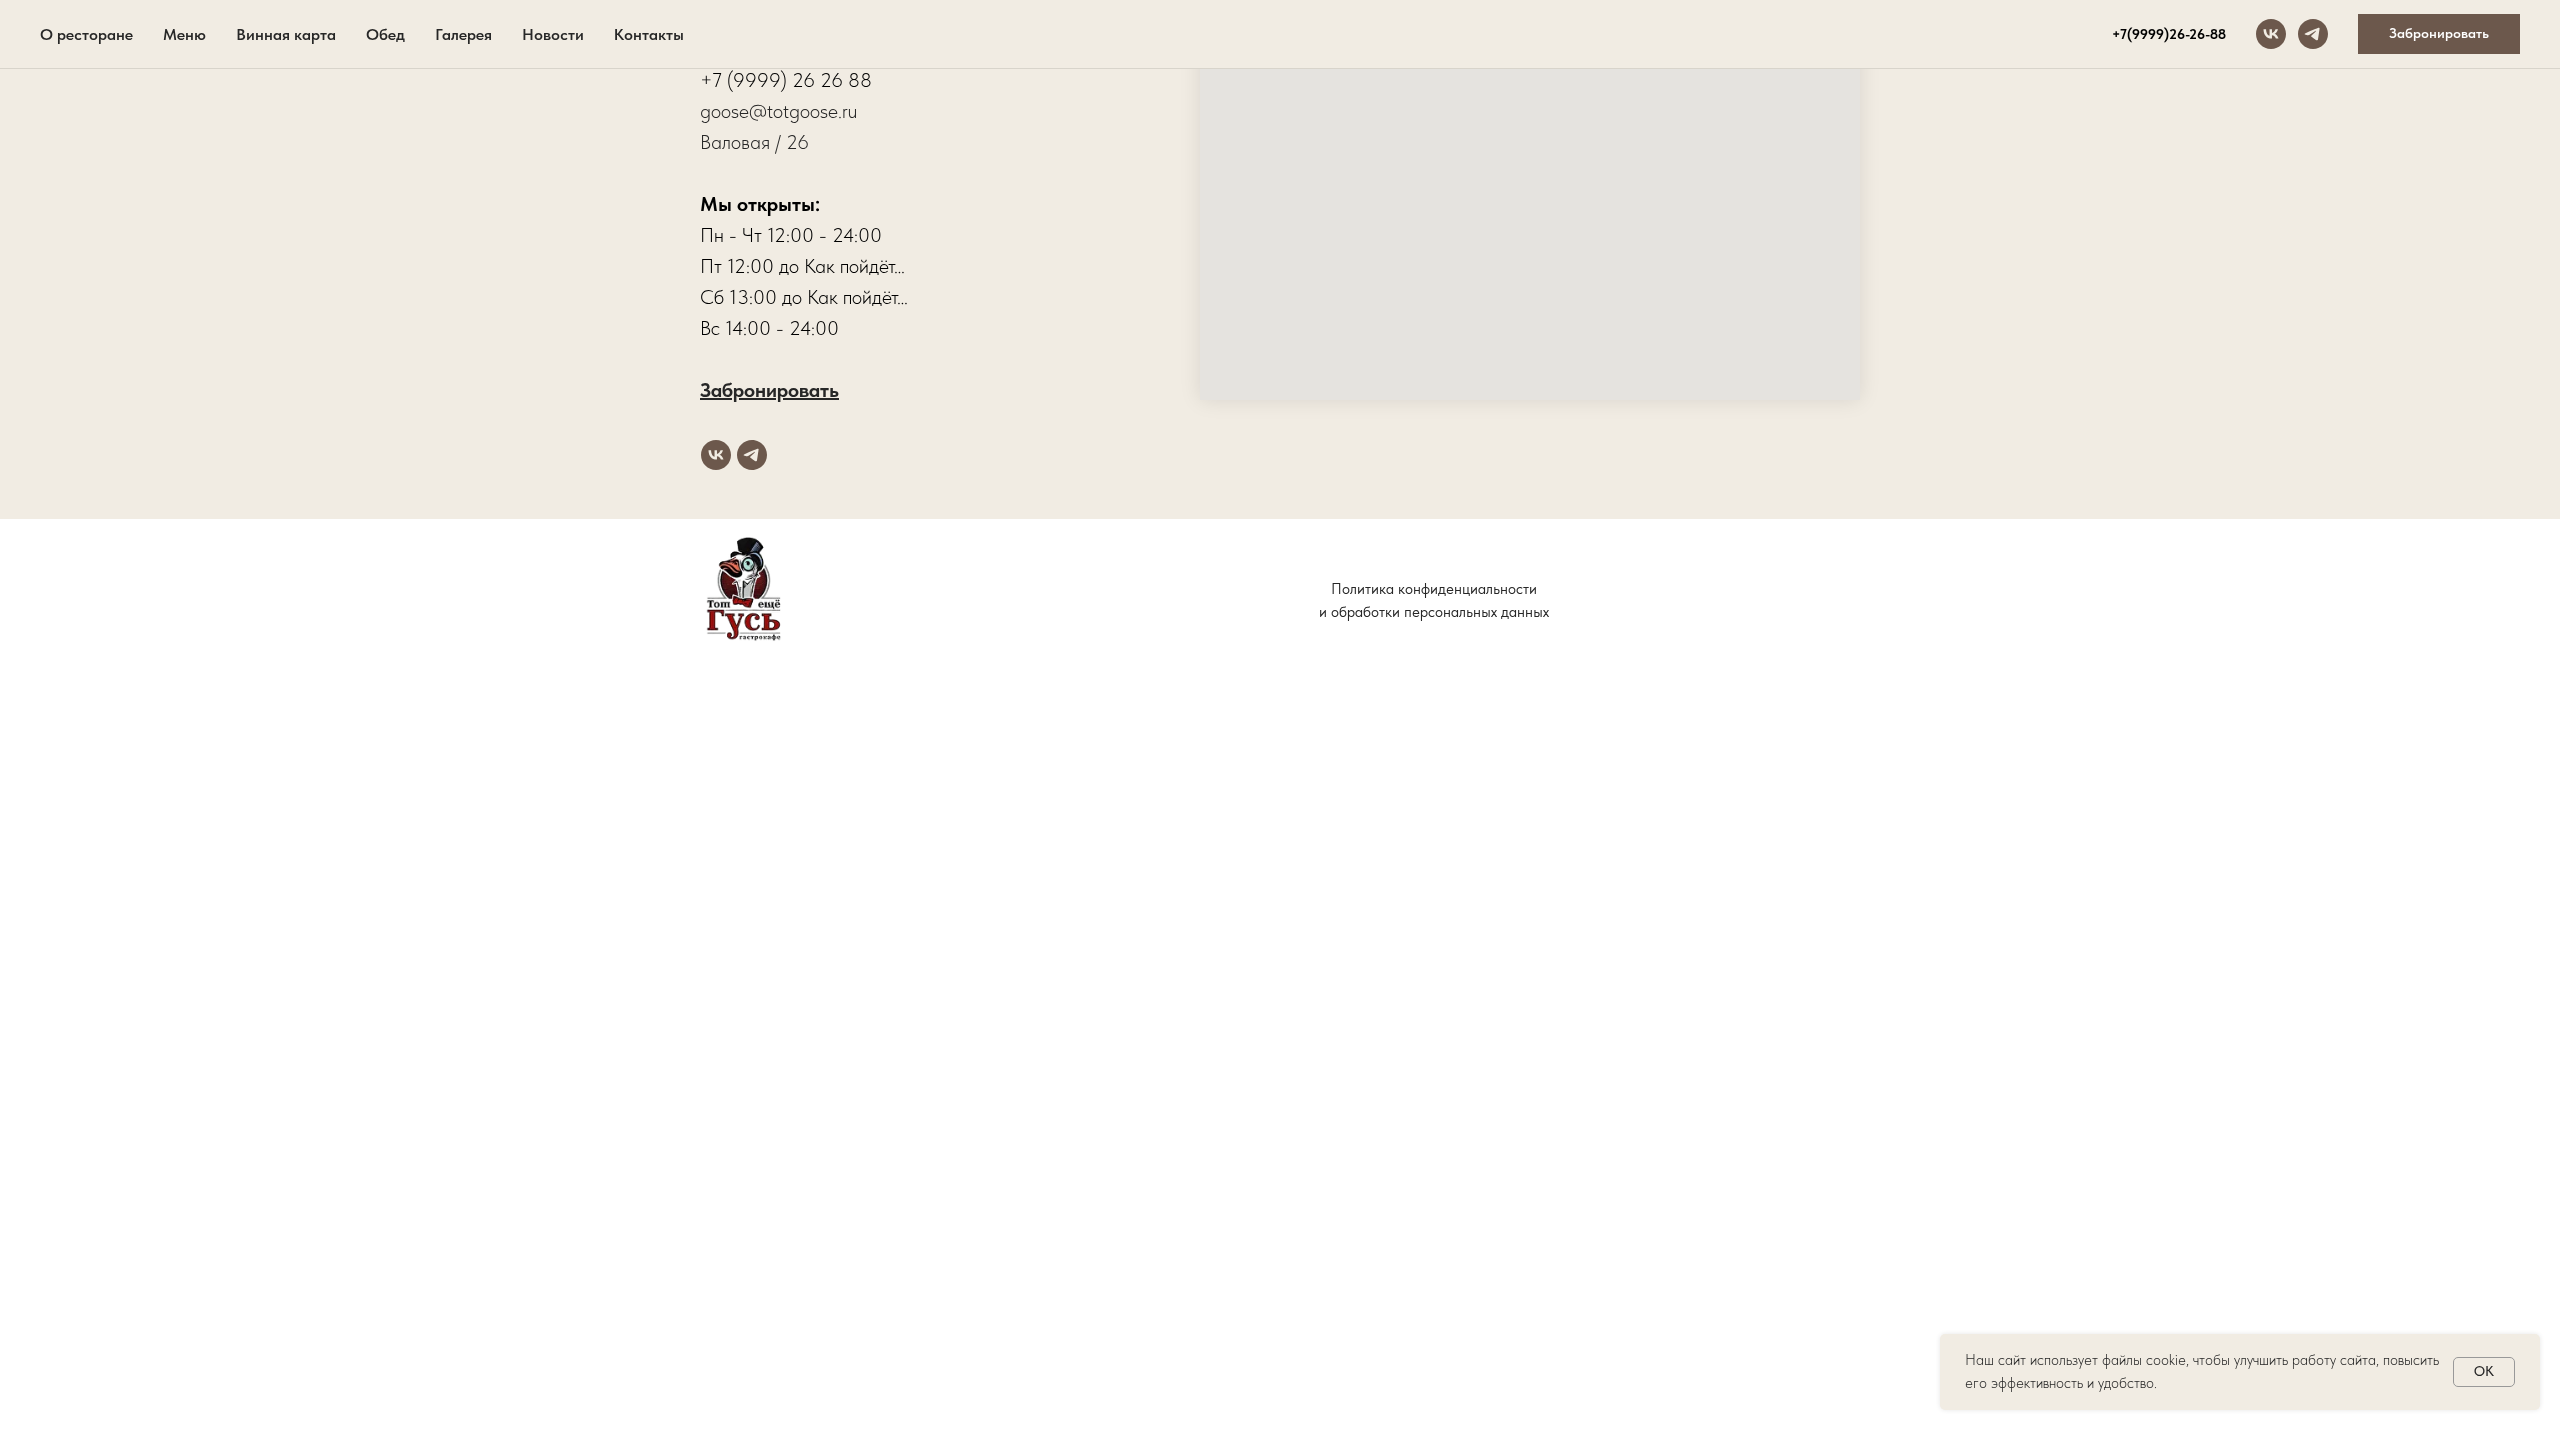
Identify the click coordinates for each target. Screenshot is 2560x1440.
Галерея (463, 34)
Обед (385, 34)
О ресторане (86, 34)
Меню (184, 34)
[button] (2439, 34)
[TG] (2313, 34)
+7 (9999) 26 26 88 (786, 80)
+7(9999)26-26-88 (2169, 34)
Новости (553, 34)
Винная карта (286, 34)
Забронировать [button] (769, 390)
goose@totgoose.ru (778, 111)
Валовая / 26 (754, 142)
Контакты (649, 34)
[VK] (2271, 34)
